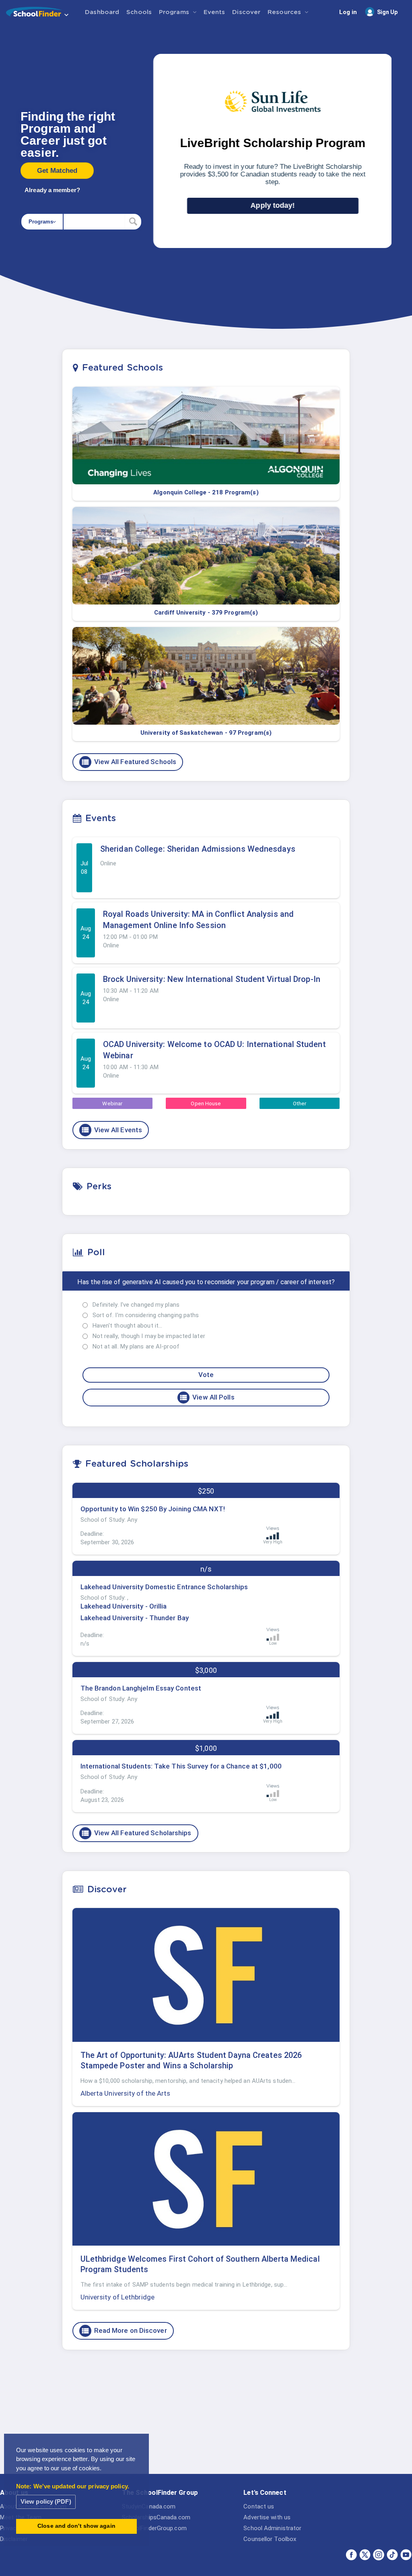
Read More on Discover (124, 2331)
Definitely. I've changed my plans (136, 1305)
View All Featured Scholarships (136, 1833)
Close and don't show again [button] (76, 2526)
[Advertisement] (206, 2418)
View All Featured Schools (129, 762)
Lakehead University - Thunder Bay (135, 1618)
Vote (206, 1375)
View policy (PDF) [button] (46, 2501)
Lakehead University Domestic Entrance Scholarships (164, 1587)
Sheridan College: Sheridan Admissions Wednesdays (198, 849)
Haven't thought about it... (128, 1326)
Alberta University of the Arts (126, 2093)
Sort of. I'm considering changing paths (146, 1315)
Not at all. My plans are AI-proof (136, 1346)
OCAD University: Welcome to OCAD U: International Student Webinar (214, 1050)
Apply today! (273, 205)
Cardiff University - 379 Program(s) (206, 613)
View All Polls (207, 1398)
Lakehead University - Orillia (124, 1606)
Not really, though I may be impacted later (149, 1336)
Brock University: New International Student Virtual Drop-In (212, 979)
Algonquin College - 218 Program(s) (206, 492)
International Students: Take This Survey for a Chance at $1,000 (181, 1766)
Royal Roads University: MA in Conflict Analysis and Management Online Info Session (198, 920)
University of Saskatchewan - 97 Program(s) (206, 733)
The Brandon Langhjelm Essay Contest (141, 1688)
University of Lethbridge (117, 2297)
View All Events (112, 1130)
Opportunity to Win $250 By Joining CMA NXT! (153, 1509)
